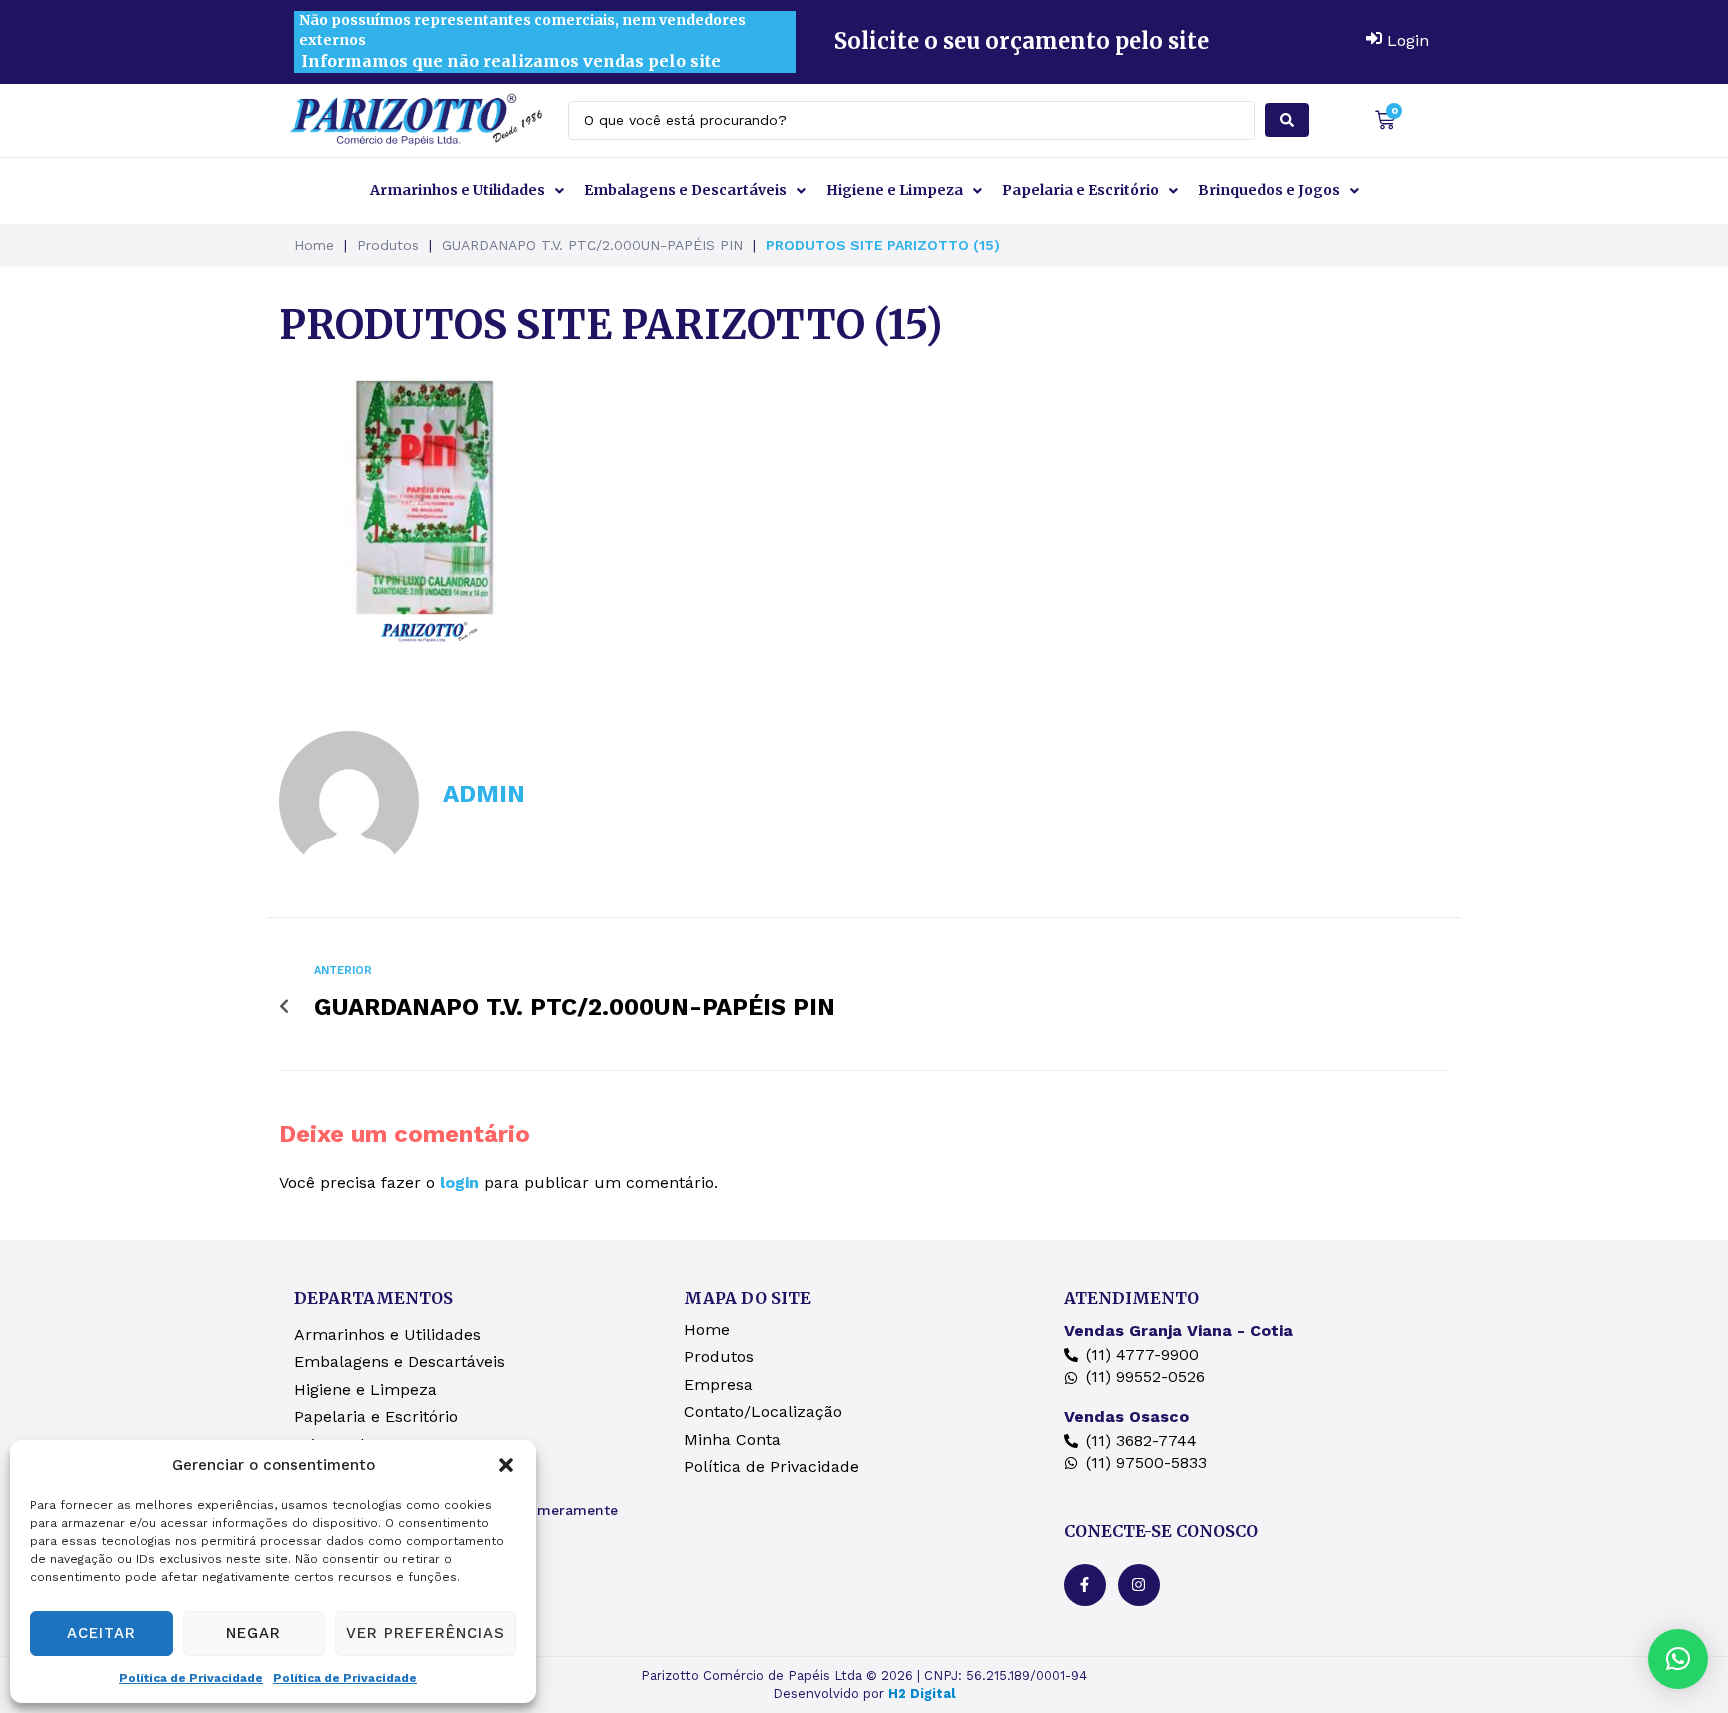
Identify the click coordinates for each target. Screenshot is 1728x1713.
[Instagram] (1139, 1585)
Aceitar (101, 1633)
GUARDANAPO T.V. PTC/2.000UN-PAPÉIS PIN (592, 245)
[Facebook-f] (1085, 1585)
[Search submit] (1287, 120)
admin (484, 794)
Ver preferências (425, 1633)
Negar (253, 1633)
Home (314, 245)
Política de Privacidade (191, 1678)
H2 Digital (921, 1693)
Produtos (388, 245)
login (459, 1182)
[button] (506, 1465)
